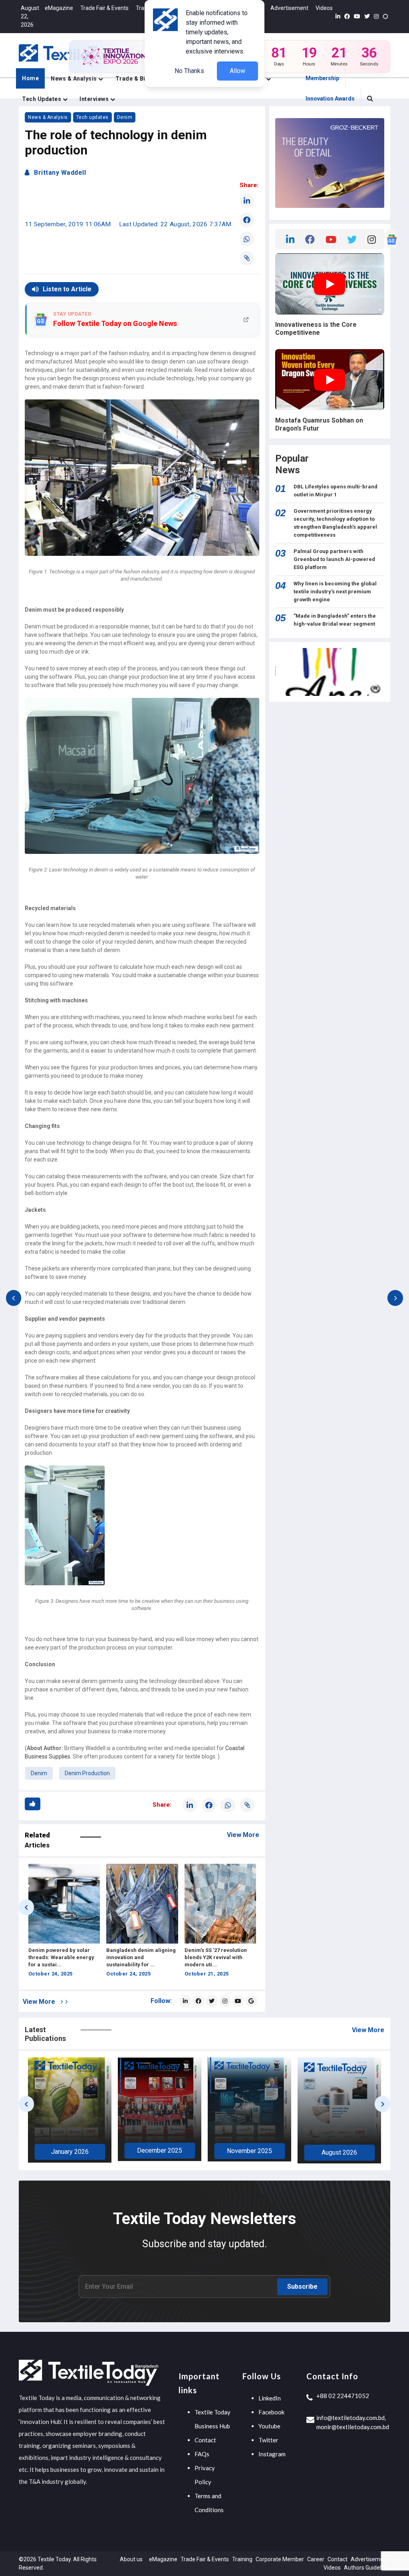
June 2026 (340, 2152)
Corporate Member (280, 2559)
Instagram (272, 2454)
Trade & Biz (133, 79)
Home (30, 78)
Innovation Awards (330, 99)
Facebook (271, 2412)
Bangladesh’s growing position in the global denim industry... (63, 1957)
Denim (125, 117)
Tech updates (42, 99)
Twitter (268, 2440)
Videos (324, 8)
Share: (249, 185)
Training (242, 2559)
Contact (205, 2440)
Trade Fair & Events (104, 8)
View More (243, 1835)
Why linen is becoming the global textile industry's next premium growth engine (335, 592)
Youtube (269, 2426)
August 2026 (160, 2152)
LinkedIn (270, 2398)
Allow (237, 71)
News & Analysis (74, 79)
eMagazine (59, 8)
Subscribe (302, 2287)
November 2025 (70, 2151)
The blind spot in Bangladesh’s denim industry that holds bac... (137, 1957)
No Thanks (189, 71)
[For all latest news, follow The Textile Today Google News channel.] (251, 2001)
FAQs (202, 2454)
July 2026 (249, 2153)
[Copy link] (247, 258)
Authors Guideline (366, 2568)
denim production (87, 1773)
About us (131, 2559)
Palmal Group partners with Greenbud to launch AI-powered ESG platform (334, 559)
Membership (322, 78)
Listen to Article (67, 289)
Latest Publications (45, 2034)
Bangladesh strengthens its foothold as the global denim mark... (219, 1957)
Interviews (95, 99)
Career (316, 2559)
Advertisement (289, 8)
